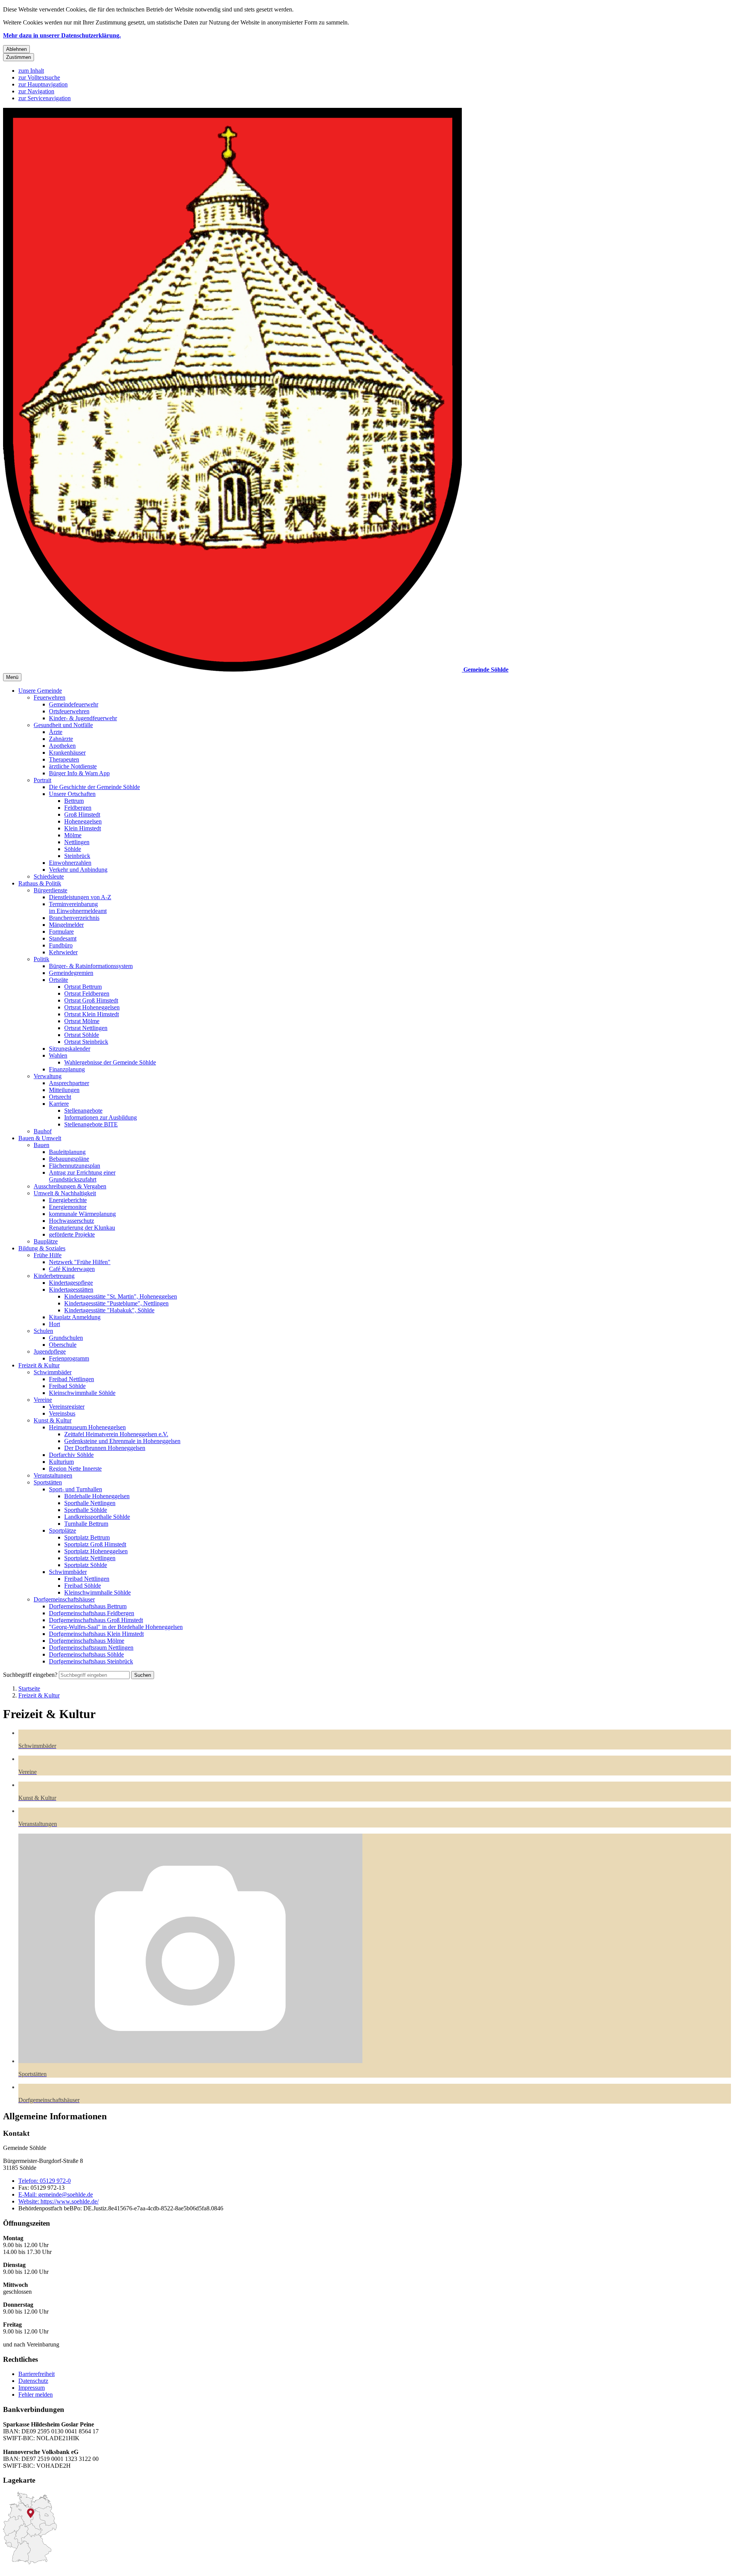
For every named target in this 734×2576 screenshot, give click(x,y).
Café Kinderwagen (72, 1269)
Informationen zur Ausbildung (101, 1117)
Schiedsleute (49, 876)
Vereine (43, 1400)
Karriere (59, 1104)
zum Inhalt (31, 71)
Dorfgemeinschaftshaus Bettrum (88, 1606)
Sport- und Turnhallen (76, 1489)
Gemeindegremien (71, 973)
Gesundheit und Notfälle (63, 725)
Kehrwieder (63, 952)
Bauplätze (46, 1241)
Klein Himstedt (83, 828)
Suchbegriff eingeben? (30, 1675)
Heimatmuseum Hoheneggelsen (87, 1427)
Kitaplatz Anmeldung (75, 1317)
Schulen (43, 1331)
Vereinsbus (62, 1413)
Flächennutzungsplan (75, 1166)
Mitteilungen (64, 1090)
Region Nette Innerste (75, 1469)
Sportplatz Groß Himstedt (95, 1544)
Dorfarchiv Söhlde (71, 1455)
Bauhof (43, 1131)
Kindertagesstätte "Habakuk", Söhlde (109, 1310)
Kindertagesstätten (71, 1290)
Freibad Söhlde (67, 1386)
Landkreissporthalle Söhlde (97, 1517)
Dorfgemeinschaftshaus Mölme (87, 1641)
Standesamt (63, 938)
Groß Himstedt (82, 814)
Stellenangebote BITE (91, 1124)
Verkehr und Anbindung (78, 870)
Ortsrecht (60, 1097)
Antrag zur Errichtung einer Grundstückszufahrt (82, 1176)
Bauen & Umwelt (40, 1138)
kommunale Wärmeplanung (82, 1214)
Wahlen (58, 1055)
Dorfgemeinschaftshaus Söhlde (86, 1654)
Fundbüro (61, 945)
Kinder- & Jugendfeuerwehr (83, 718)
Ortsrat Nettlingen (86, 1028)
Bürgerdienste (50, 890)
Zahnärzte (61, 739)
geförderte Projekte (72, 1234)
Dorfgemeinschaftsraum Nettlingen (91, 1648)
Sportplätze (63, 1530)
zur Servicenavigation (45, 98)
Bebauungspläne (69, 1159)
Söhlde (73, 849)
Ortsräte (58, 980)
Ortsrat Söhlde (82, 1035)
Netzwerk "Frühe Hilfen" (80, 1262)
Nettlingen (77, 842)
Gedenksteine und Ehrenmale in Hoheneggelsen (122, 1441)
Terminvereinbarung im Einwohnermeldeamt (78, 907)
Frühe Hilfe (48, 1255)
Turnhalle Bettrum (86, 1524)
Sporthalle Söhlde (86, 1510)
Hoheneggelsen (83, 821)
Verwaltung (48, 1076)
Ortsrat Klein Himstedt (92, 1014)
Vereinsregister (67, 1407)
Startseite (29, 1688)
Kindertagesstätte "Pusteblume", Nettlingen (116, 1303)
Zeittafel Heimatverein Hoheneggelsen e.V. (116, 1434)
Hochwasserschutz (71, 1221)
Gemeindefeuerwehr (74, 704)
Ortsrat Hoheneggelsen (92, 1007)
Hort (54, 1324)
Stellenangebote (83, 1111)
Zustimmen (19, 57)
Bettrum (74, 801)
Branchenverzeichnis (74, 918)
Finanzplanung (67, 1069)
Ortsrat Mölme (82, 1021)
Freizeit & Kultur (39, 1365)
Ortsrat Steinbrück (86, 1042)
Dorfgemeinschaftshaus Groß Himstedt (96, 1620)
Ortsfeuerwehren (69, 711)
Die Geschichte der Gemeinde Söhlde (94, 787)
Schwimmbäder (53, 1372)
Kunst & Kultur (53, 1420)
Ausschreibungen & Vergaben (70, 1186)
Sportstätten (48, 1482)
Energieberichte (68, 1200)
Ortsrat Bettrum (83, 987)
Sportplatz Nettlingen (90, 1558)
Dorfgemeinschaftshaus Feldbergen (92, 1613)
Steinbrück (77, 856)
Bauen (41, 1145)
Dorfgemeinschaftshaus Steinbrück (91, 1661)
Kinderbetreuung (54, 1276)
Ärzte (56, 732)
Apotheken (62, 746)
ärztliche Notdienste (73, 766)
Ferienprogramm (69, 1358)
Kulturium (61, 1462)
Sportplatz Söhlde (86, 1565)
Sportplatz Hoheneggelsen (96, 1551)
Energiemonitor (68, 1207)
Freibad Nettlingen (71, 1379)
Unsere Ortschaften (72, 794)
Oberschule (63, 1345)
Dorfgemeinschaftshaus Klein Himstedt (96, 1634)
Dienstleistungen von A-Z (80, 897)
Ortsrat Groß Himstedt (91, 1000)
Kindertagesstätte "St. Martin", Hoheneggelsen (121, 1296)
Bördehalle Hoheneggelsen (97, 1496)
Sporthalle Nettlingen (90, 1503)
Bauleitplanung (67, 1152)
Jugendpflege (50, 1351)
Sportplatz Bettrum (87, 1537)
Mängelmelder (66, 925)
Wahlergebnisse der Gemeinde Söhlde (110, 1062)
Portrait (42, 780)
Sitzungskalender (70, 1049)
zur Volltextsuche (39, 77)
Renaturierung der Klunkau (82, 1228)
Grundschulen (66, 1338)
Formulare (61, 932)
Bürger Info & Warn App (79, 773)
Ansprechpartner (69, 1083)
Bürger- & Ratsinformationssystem (91, 966)
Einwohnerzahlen (70, 863)
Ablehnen (16, 49)
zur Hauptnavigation (43, 84)
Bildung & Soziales (42, 1248)
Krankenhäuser (67, 753)
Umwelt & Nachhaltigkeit (65, 1193)
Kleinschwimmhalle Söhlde (82, 1393)
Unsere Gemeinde (40, 691)
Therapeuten (64, 759)
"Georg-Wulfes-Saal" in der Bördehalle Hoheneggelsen (116, 1627)
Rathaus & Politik (40, 883)
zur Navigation (36, 91)
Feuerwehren (50, 697)
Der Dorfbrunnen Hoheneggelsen (105, 1448)
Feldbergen (78, 808)
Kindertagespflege (71, 1283)
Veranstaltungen (53, 1475)
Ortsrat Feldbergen (87, 993)
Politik (41, 959)
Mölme (73, 835)
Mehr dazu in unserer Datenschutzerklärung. (62, 35)
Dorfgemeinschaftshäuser (64, 1599)
